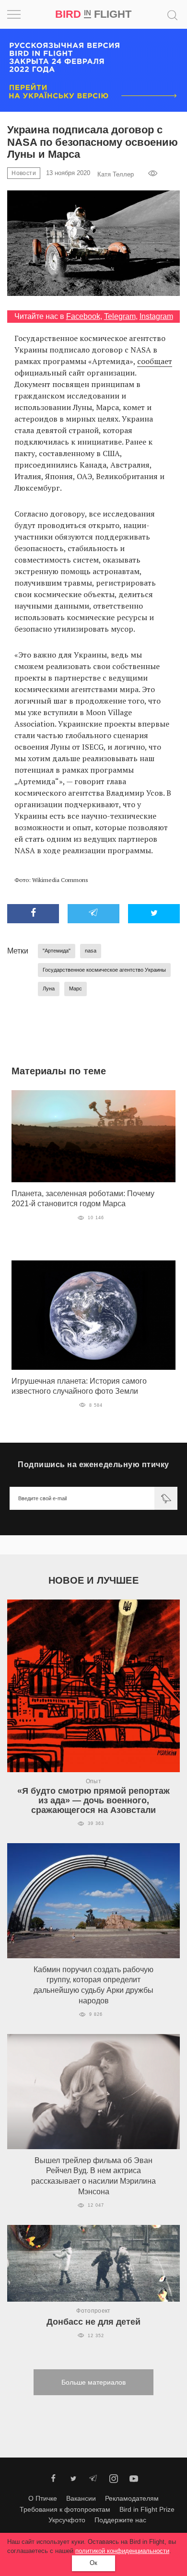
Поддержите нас (120, 2520)
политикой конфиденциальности (122, 2551)
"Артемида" (57, 951)
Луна (49, 988)
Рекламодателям (132, 2498)
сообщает (155, 361)
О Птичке (43, 2498)
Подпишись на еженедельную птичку (93, 1464)
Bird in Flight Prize (147, 2509)
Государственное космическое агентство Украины (104, 970)
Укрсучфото (67, 2520)
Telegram (120, 316)
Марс (76, 988)
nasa (91, 951)
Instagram (156, 316)
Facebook (83, 316)
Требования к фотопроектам (65, 2509)
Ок (93, 2563)
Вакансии (81, 2498)
